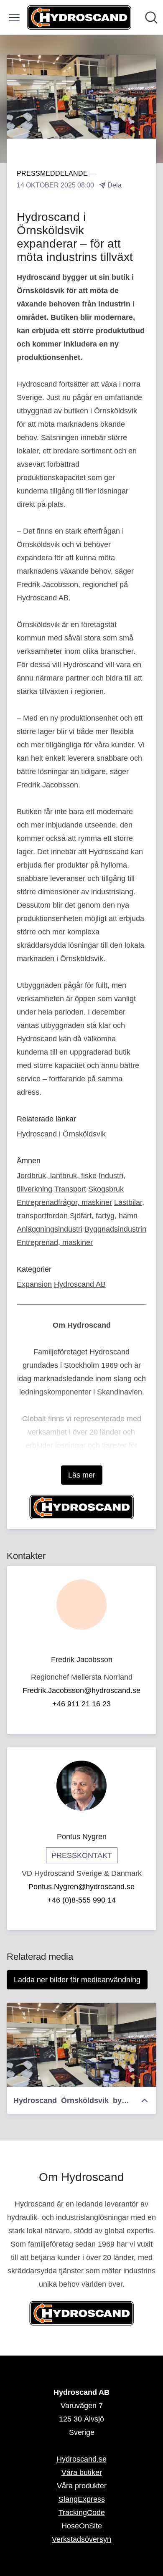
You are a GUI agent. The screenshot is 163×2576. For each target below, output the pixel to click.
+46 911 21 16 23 (81, 1704)
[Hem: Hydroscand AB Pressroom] (79, 17)
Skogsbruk (106, 1189)
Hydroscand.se (81, 2459)
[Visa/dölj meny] (14, 18)
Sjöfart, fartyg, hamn (104, 1216)
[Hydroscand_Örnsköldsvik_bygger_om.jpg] (81, 2045)
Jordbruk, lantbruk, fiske (57, 1176)
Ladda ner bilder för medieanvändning (77, 1980)
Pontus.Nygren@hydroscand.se (81, 1887)
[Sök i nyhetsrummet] (151, 18)
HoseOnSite (82, 2526)
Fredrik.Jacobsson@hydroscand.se (81, 1690)
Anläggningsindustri (50, 1229)
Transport (70, 1189)
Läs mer (82, 1475)
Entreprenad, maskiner (55, 1242)
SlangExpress (82, 2499)
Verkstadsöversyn (81, 2539)
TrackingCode (82, 2513)
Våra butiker (82, 2472)
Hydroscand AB (80, 1284)
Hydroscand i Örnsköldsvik (61, 1134)
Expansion (34, 1284)
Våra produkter (82, 2486)
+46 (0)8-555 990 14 (81, 1900)
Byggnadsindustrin (115, 1229)
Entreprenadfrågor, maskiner (64, 1202)
